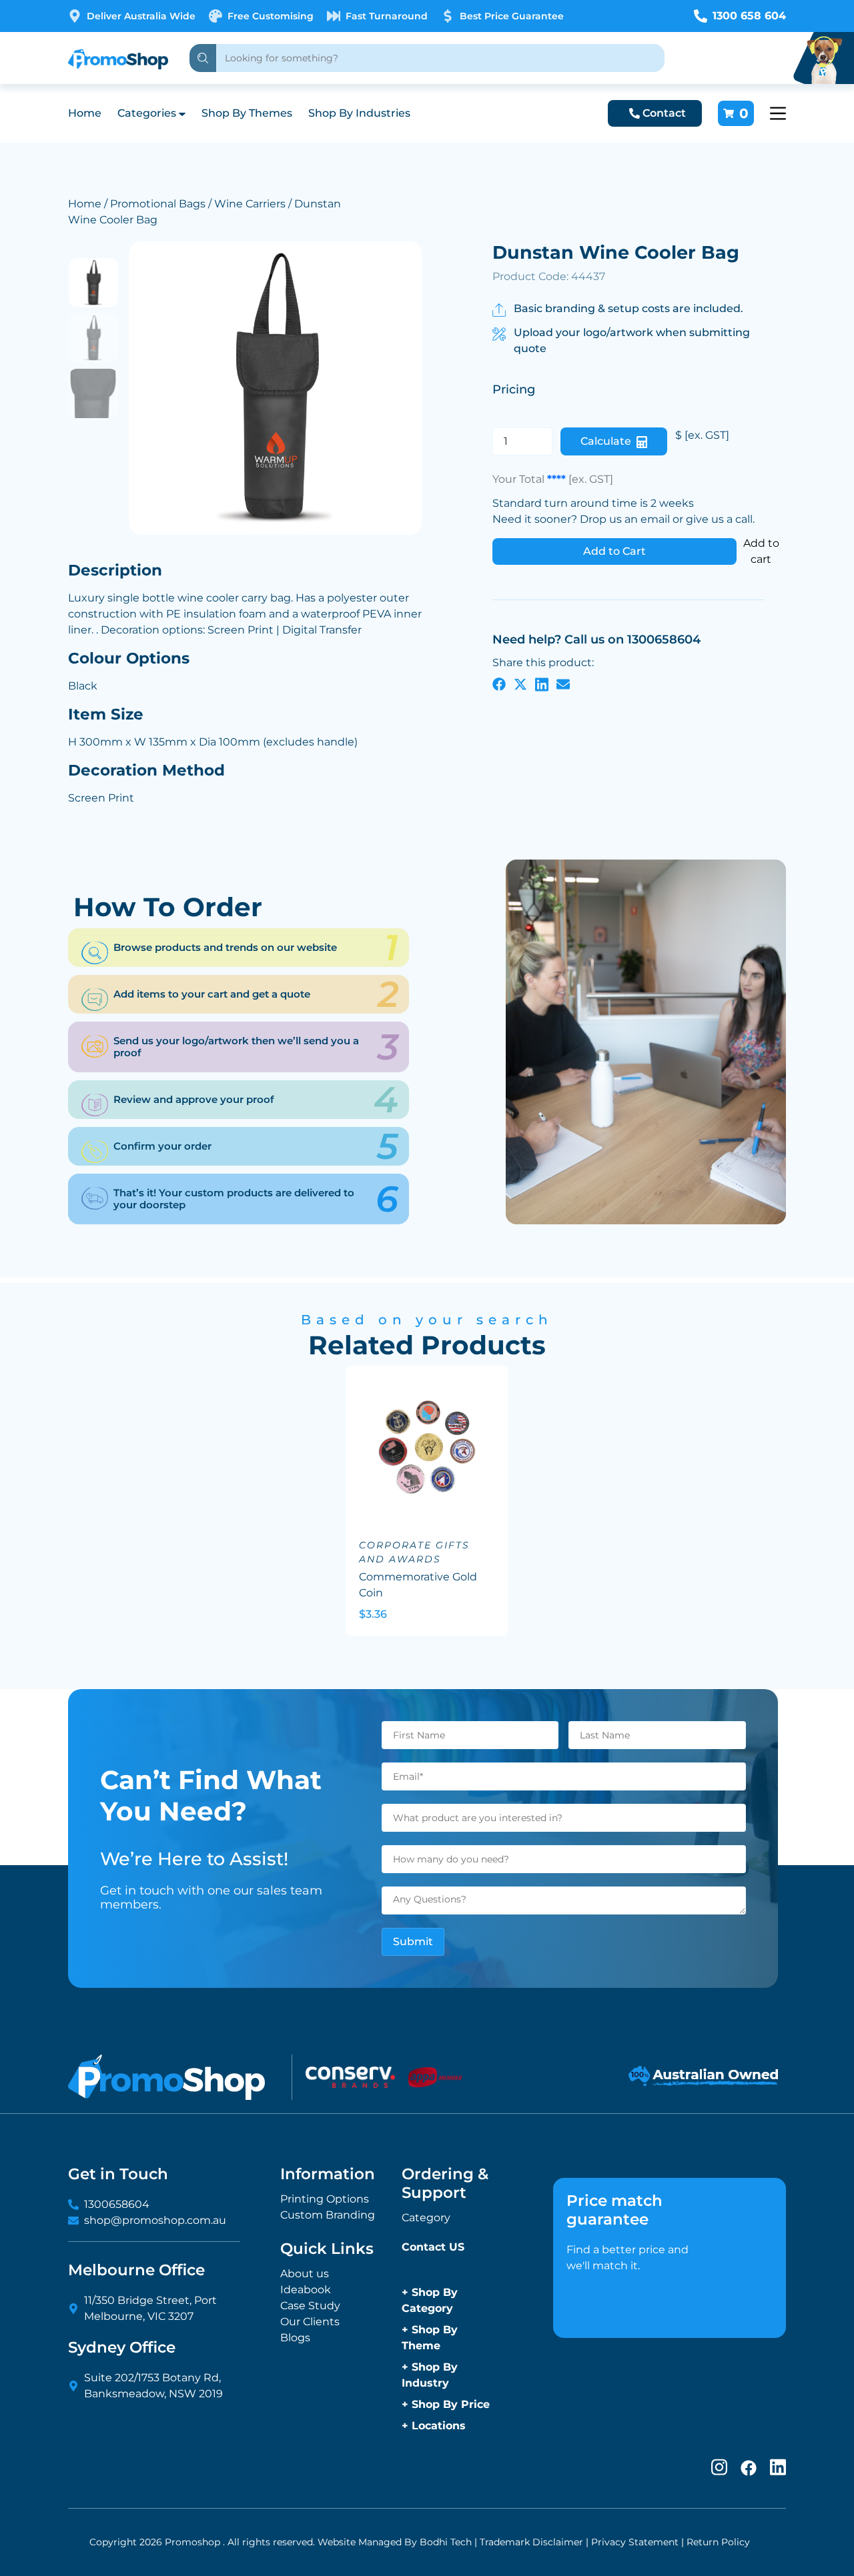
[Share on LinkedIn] (542, 684)
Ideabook (306, 2290)
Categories (147, 113)
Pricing (514, 389)
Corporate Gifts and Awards (414, 1552)
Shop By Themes (247, 113)
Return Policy (718, 2542)
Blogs (295, 2338)
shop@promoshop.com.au (155, 2220)
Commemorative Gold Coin (418, 1585)
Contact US (433, 2247)
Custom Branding (328, 2215)
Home (85, 113)
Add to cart (761, 551)
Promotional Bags (158, 204)
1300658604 (117, 2204)
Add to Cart (614, 551)
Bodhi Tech (446, 2542)
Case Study (310, 2306)
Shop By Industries (359, 113)
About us (305, 2274)
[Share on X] (520, 684)
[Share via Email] (563, 684)
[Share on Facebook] (499, 684)
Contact (664, 113)
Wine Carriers (250, 204)
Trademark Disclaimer (531, 2542)
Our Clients (310, 2322)
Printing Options (325, 2199)
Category (426, 2218)
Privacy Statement (635, 2542)
